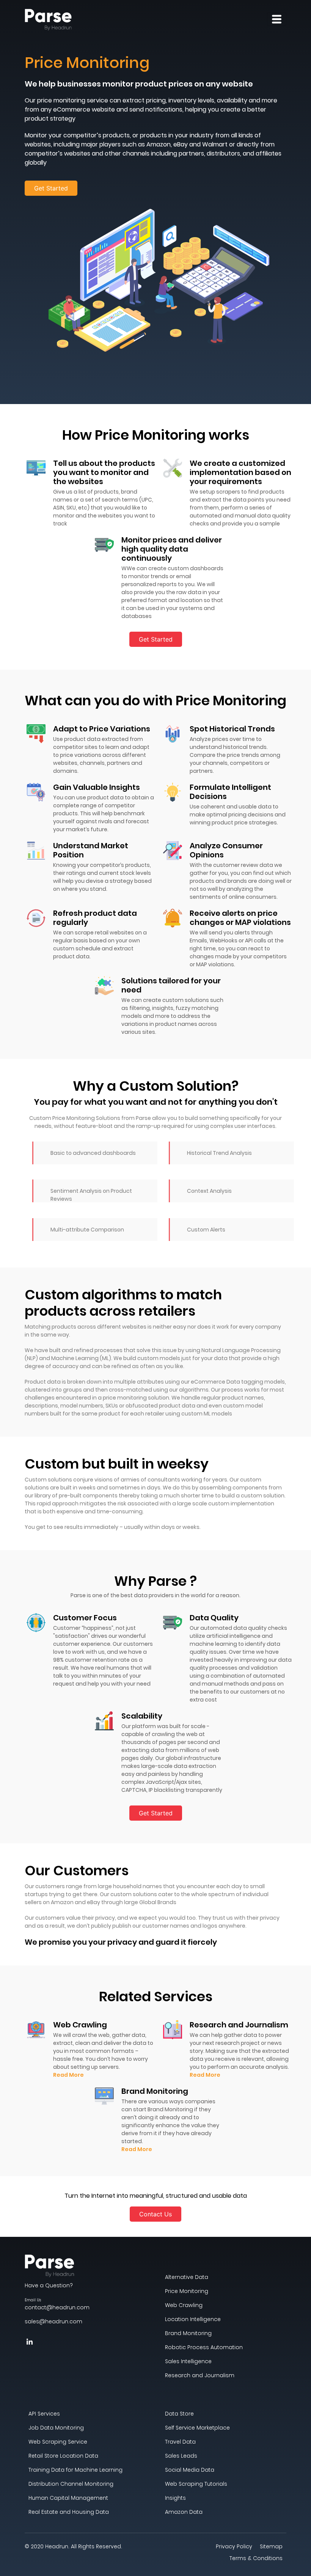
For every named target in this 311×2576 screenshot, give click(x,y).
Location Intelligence (193, 2319)
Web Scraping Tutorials (196, 2484)
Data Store (179, 2414)
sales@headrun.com (53, 2321)
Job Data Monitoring (56, 2428)
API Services (44, 2414)
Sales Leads (181, 2456)
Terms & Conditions (256, 2558)
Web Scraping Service (58, 2442)
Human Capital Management (68, 2498)
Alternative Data (187, 2277)
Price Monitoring (187, 2291)
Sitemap (271, 2546)
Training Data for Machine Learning (75, 2470)
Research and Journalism (200, 2375)
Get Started (51, 188)
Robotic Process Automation (204, 2347)
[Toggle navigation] (277, 19)
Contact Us (155, 2214)
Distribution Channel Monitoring (71, 2484)
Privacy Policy (234, 2546)
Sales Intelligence (188, 2361)
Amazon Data (184, 2512)
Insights (175, 2498)
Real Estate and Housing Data (69, 2512)
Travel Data (180, 2442)
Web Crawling (184, 2305)
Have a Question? (49, 2285)
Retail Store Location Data (63, 2456)
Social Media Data (190, 2470)
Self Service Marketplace (197, 2428)
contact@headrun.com (57, 2304)
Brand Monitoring (188, 2333)
